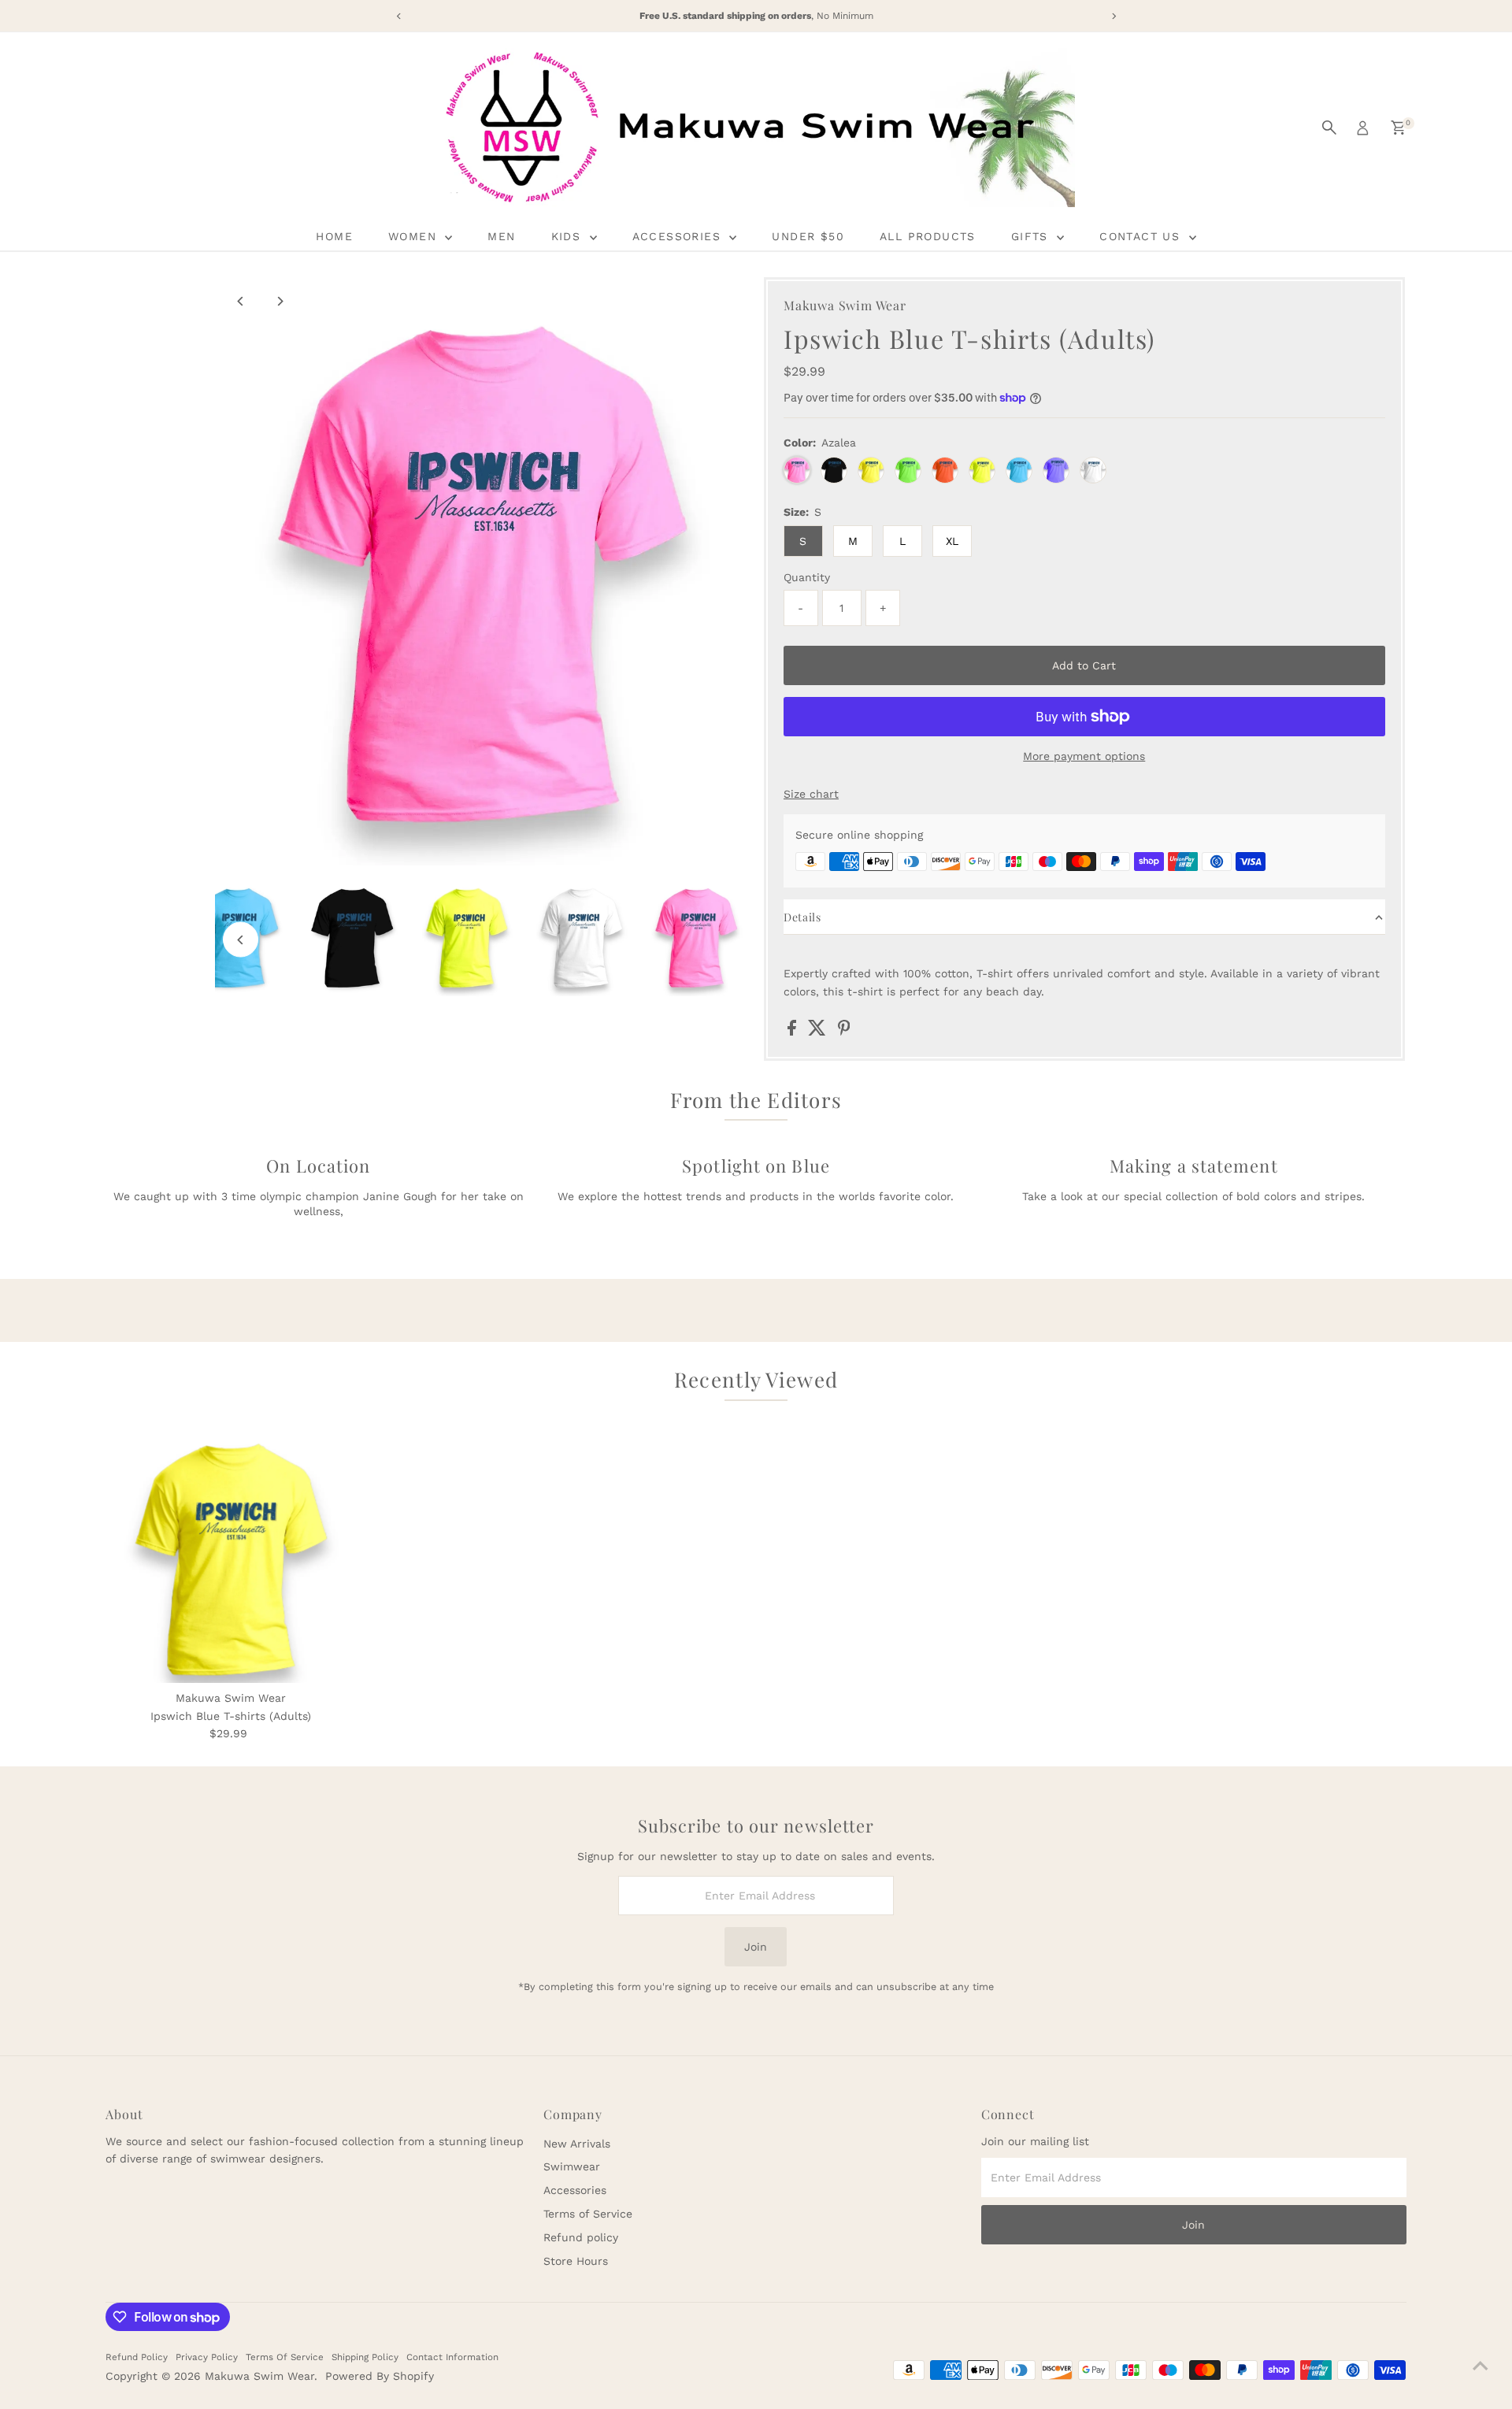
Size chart (811, 794)
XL (952, 541)
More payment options (1084, 756)
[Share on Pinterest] (844, 1032)
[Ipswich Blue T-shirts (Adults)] (230, 1558)
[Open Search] (1329, 128)
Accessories (575, 2190)
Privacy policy (207, 2357)
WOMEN (415, 236)
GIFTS (1032, 236)
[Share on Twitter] (819, 1032)
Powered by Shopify (380, 2376)
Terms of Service (588, 2214)
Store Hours (576, 2261)
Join (756, 1947)
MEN (501, 236)
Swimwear (572, 2166)
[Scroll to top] (1480, 2366)
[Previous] (241, 301)
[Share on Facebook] (794, 1032)
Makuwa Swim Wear (259, 2376)
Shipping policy (365, 2357)
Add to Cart (1084, 665)
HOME (334, 236)
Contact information (452, 2357)
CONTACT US (1142, 236)
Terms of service (285, 2357)
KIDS (569, 236)
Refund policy (581, 2237)
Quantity (807, 577)
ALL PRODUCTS (928, 236)
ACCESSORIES (679, 236)
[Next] (279, 301)
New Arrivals (577, 2144)
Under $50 (808, 236)
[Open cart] (1398, 128)
